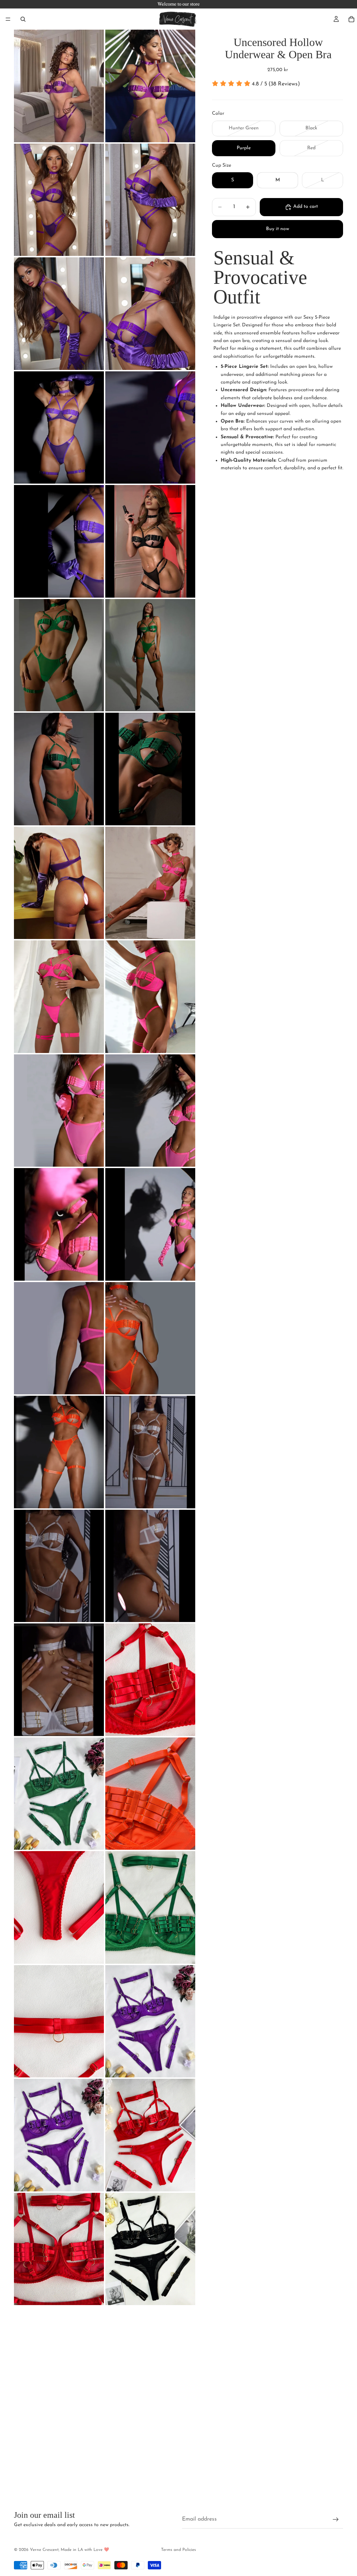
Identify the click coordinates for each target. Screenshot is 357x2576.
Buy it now (278, 229)
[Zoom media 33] (59, 1907)
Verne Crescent (44, 2550)
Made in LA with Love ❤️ (85, 2550)
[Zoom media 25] (59, 1452)
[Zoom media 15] (59, 883)
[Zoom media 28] (150, 1566)
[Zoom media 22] (150, 1224)
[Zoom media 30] (150, 1680)
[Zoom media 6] (150, 314)
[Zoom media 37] (59, 2135)
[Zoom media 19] (59, 1111)
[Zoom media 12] (150, 655)
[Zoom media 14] (150, 769)
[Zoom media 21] (59, 1224)
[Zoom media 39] (59, 2249)
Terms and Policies (178, 2550)
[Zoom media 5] (59, 314)
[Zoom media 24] (150, 1338)
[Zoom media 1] (59, 86)
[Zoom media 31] (59, 1794)
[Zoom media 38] (150, 2135)
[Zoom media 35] (59, 2021)
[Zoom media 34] (150, 1907)
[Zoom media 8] (150, 428)
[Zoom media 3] (59, 200)
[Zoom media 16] (150, 883)
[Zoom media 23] (59, 1338)
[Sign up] (336, 2520)
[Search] (23, 19)
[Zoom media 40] (150, 2249)
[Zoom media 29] (59, 1680)
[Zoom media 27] (59, 1566)
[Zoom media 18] (150, 997)
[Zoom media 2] (150, 86)
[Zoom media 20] (150, 1111)
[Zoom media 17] (59, 997)
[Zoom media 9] (59, 541)
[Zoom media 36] (150, 2021)
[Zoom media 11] (59, 655)
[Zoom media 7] (59, 428)
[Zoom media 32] (150, 1794)
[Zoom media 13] (59, 769)
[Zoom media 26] (150, 1452)
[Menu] (8, 19)
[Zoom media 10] (150, 541)
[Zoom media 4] (150, 200)
